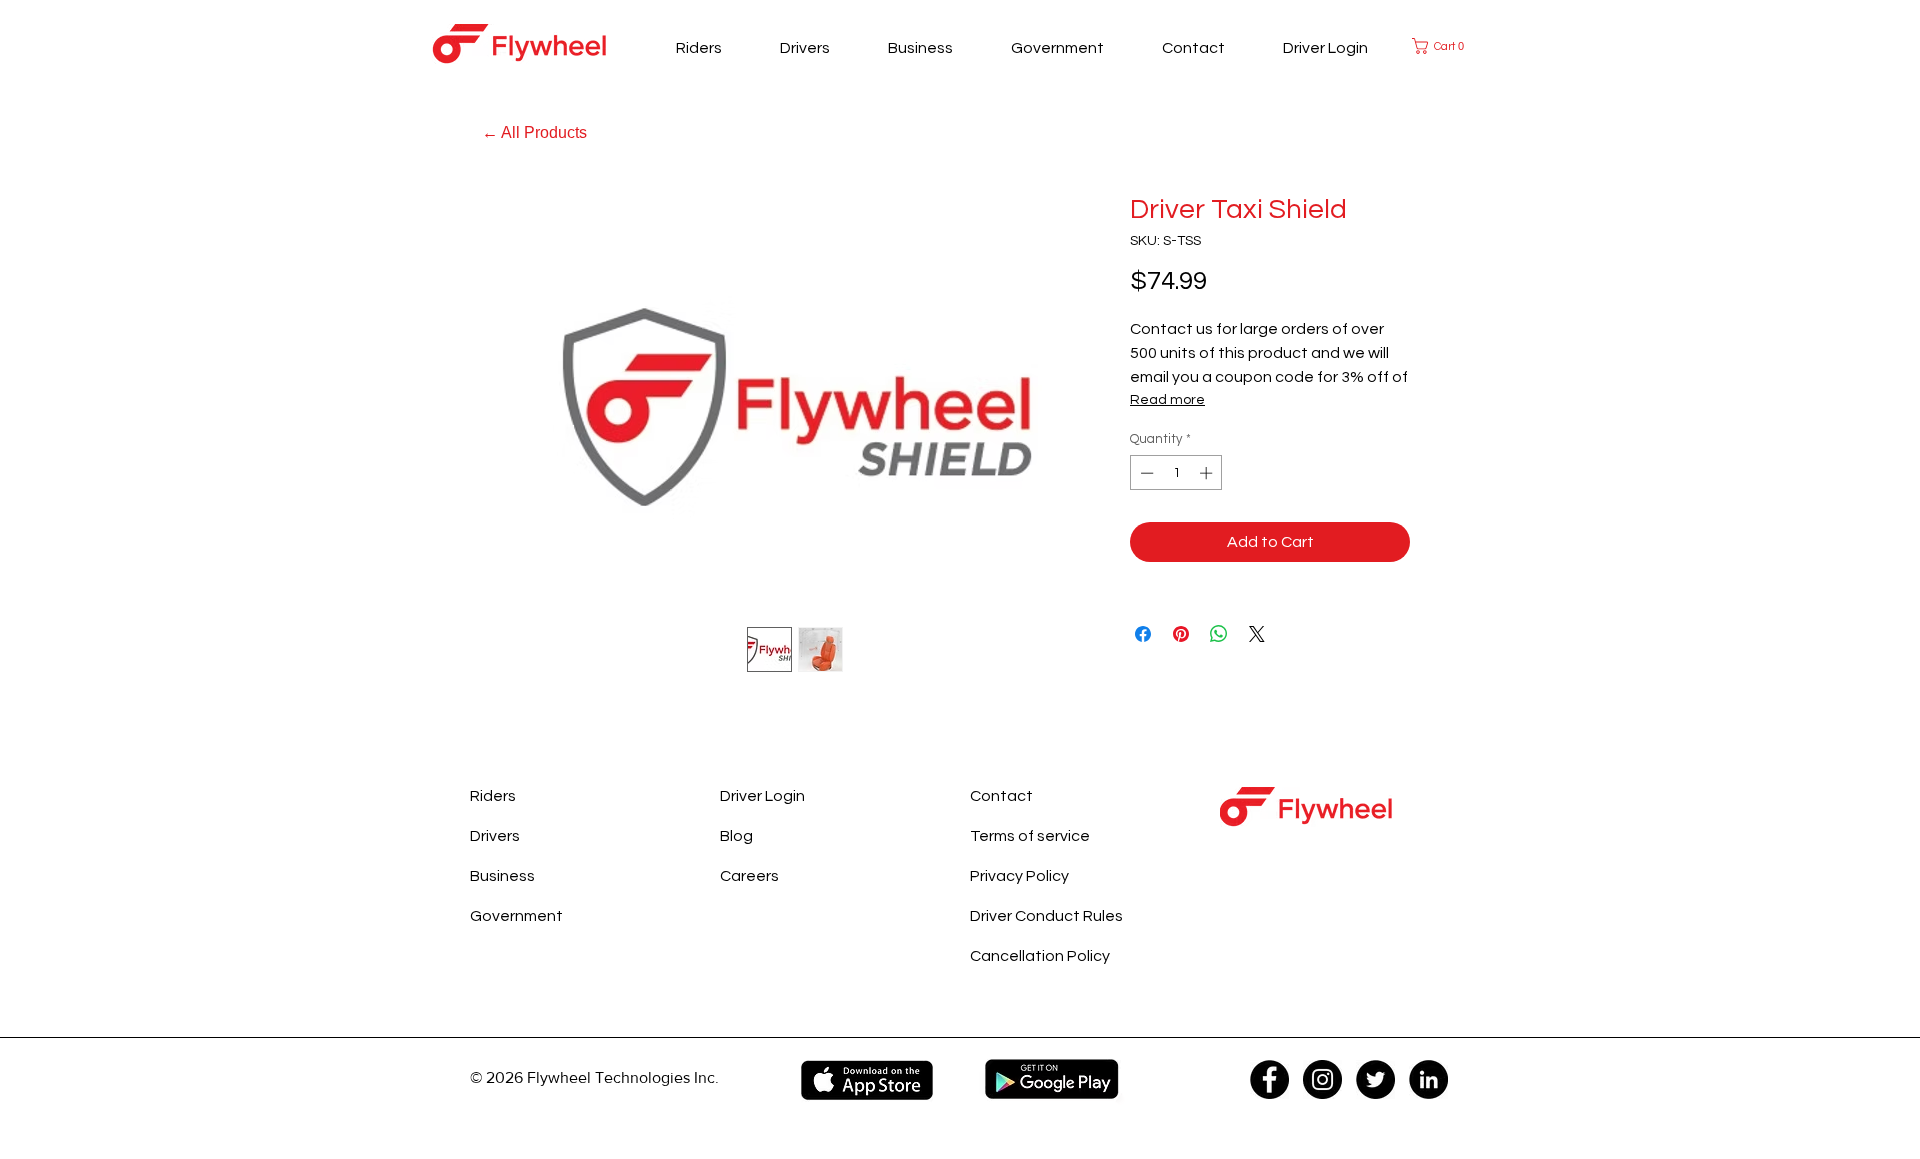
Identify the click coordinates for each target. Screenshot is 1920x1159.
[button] (1450, 46)
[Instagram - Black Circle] (1322, 1079)
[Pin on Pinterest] (1181, 634)
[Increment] (1208, 473)
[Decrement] (1145, 473)
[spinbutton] (1176, 473)
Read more (1167, 400)
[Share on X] (1257, 634)
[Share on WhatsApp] (1219, 634)
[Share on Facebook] (1143, 634)
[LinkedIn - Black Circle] (1428, 1079)
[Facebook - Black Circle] (1269, 1079)
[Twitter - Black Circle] (1375, 1079)
